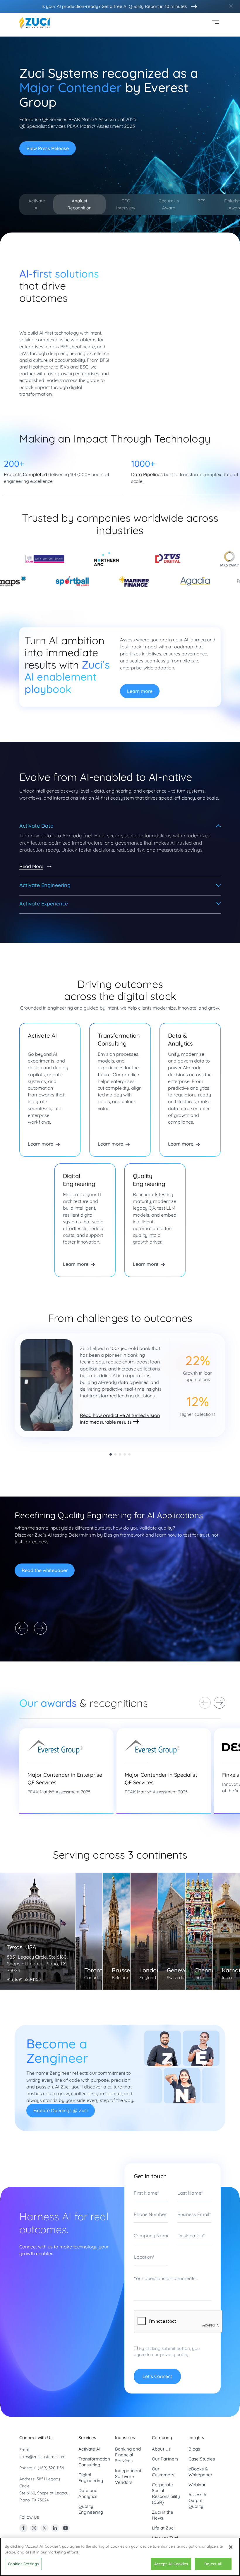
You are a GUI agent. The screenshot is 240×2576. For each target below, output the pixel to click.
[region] (120, 2557)
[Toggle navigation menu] (215, 23)
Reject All (213, 2564)
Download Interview (48, 142)
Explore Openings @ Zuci (61, 2281)
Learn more (140, 862)
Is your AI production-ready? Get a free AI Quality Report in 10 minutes (114, 6)
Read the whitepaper (45, 1741)
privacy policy (174, 2525)
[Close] (231, 2547)
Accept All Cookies (171, 2564)
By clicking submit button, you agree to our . (167, 2522)
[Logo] (35, 23)
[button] (111, 1625)
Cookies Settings (23, 2564)
